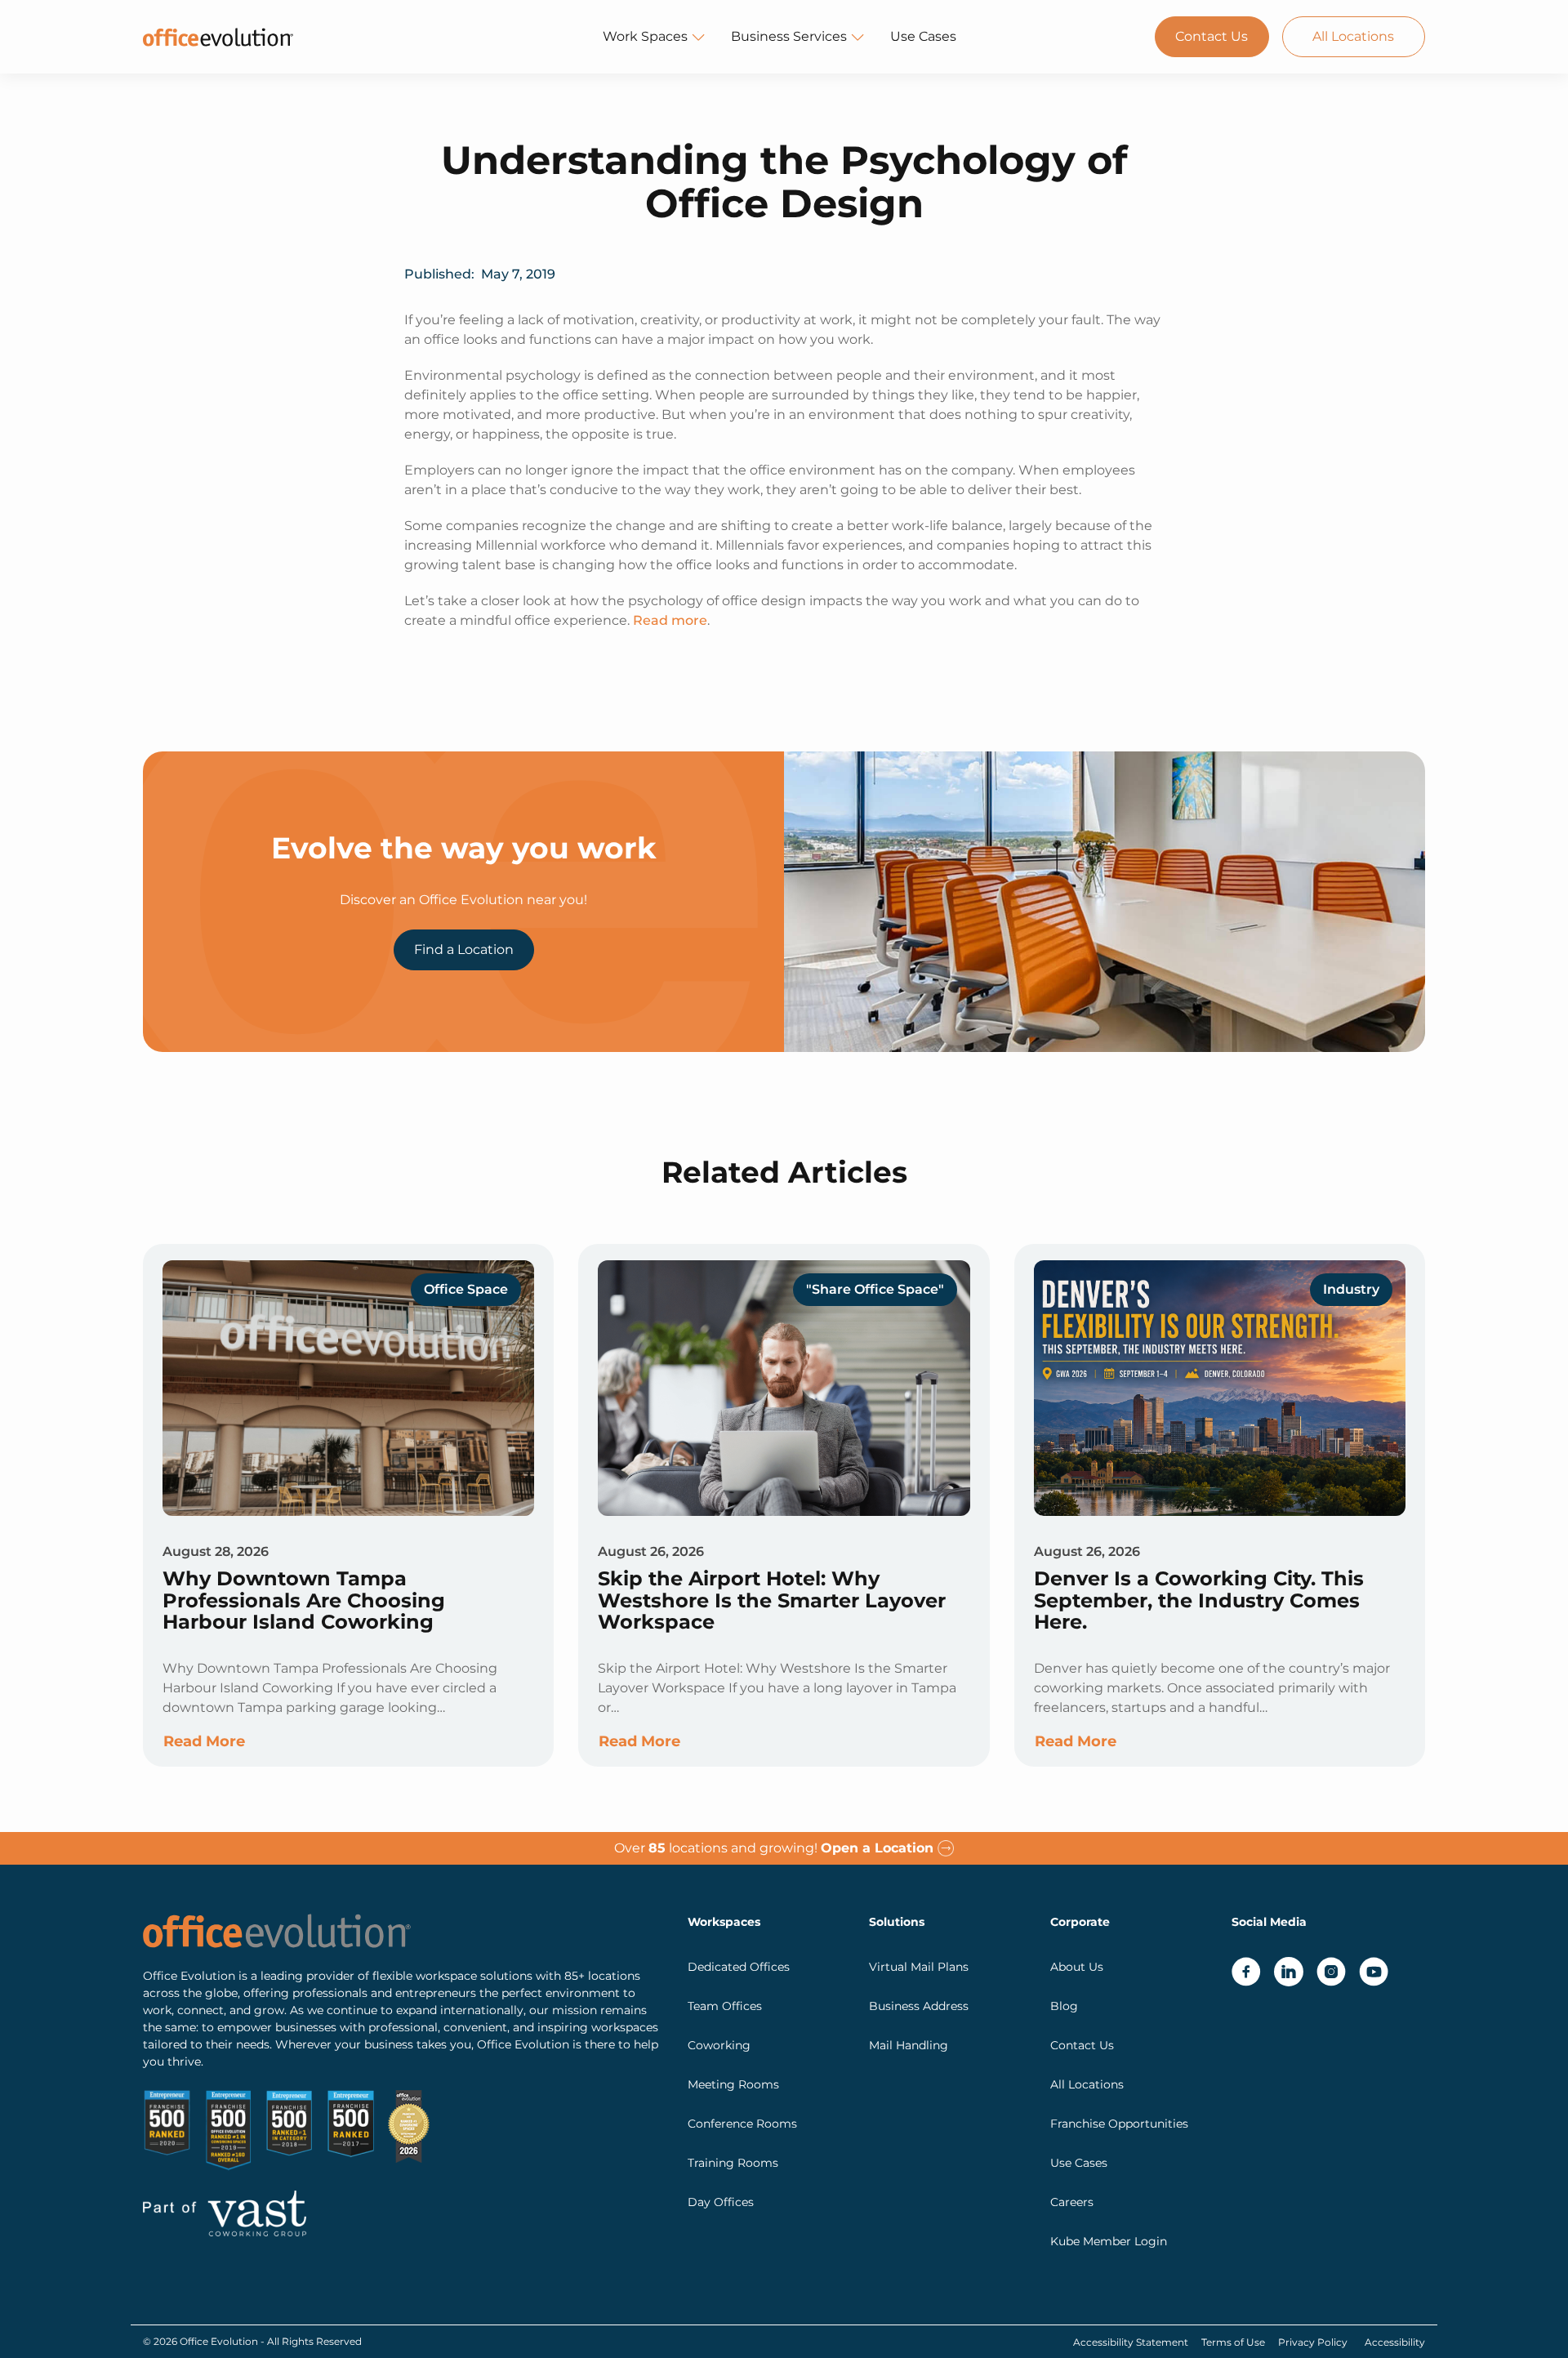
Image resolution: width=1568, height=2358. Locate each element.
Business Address (919, 2006)
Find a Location (464, 949)
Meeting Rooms (733, 2084)
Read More (204, 1741)
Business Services (789, 36)
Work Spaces (645, 36)
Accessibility (1395, 2342)
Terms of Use (1233, 2342)
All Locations (1353, 36)
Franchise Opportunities (1119, 2124)
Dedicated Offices (739, 1967)
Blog (1064, 2006)
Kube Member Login (1109, 2241)
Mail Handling (909, 2045)
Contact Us (1212, 36)
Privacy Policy (1313, 2342)
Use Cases (923, 36)
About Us (1077, 1967)
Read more (670, 620)
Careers (1072, 2202)
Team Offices (725, 2006)
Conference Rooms (742, 2124)
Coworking (719, 2045)
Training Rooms (733, 2163)
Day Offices (721, 2202)
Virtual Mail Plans (919, 1967)
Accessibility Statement (1131, 2342)
